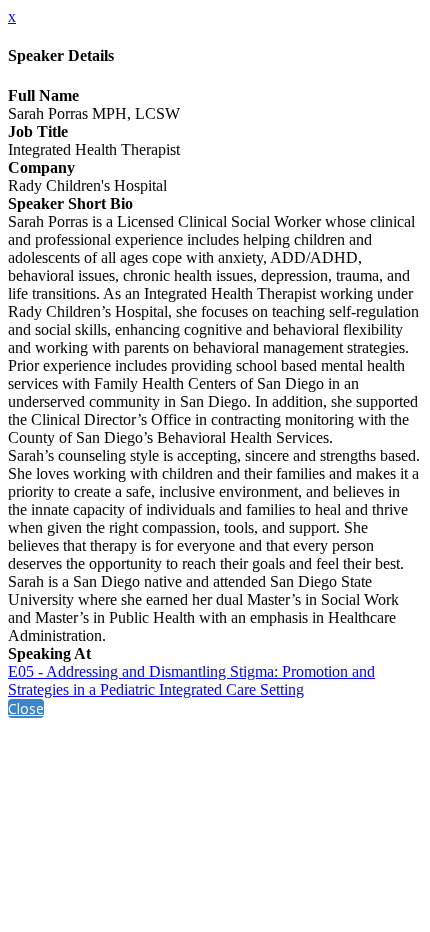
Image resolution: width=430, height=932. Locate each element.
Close (26, 708)
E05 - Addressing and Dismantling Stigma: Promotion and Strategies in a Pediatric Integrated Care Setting (191, 680)
